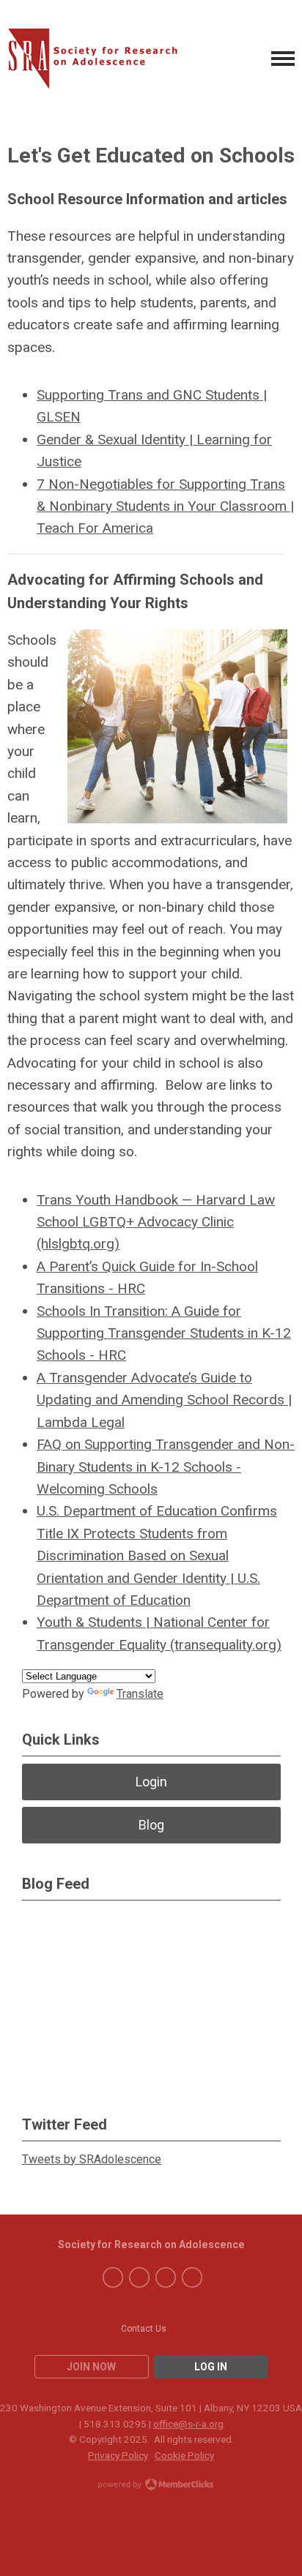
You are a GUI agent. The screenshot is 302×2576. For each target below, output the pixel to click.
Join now (91, 2367)
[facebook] (113, 2277)
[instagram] (192, 2277)
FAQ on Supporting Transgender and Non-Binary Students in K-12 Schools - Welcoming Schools (166, 1467)
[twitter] (139, 2277)
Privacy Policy (118, 2455)
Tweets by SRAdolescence (92, 2159)
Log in (211, 2367)
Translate (140, 1694)
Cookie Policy (184, 2455)
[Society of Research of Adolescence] (99, 59)
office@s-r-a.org (188, 2424)
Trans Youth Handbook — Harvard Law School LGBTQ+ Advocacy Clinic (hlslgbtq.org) (156, 1222)
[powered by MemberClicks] (151, 2486)
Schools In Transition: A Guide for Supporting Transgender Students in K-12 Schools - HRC (164, 1333)
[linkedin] (166, 2277)
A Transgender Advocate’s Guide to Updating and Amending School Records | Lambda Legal (164, 1400)
